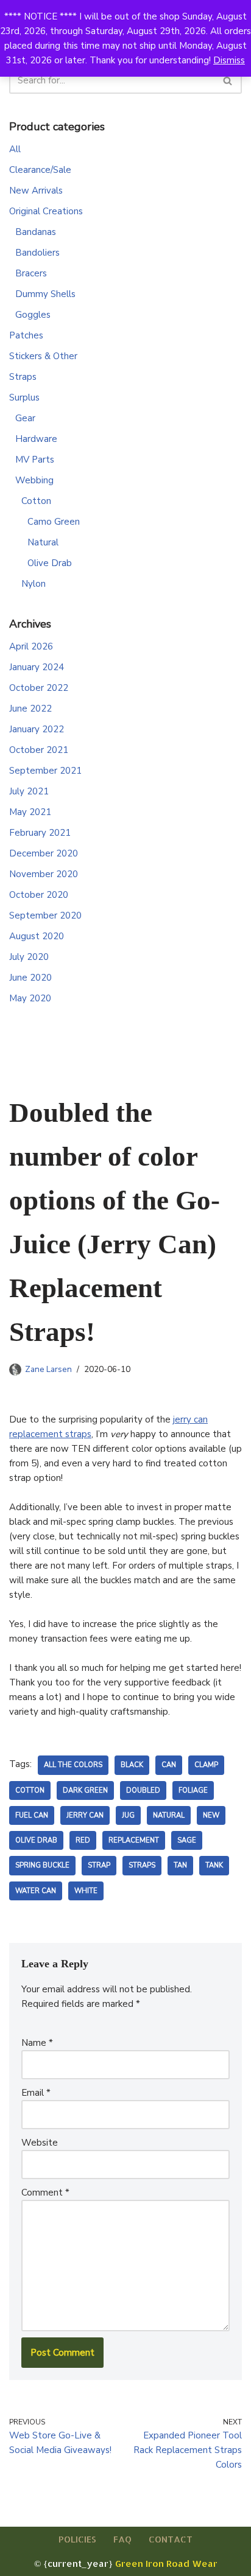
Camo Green (54, 522)
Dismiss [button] (229, 60)
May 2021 (30, 812)
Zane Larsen (48, 1369)
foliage (193, 1790)
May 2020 (30, 998)
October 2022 (39, 688)
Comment (45, 2193)
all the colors (73, 1765)
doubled (143, 1790)
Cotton (36, 501)
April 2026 (31, 646)
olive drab (36, 1840)
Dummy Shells (45, 294)
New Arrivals (36, 191)
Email (36, 2093)
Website (40, 2143)
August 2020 (37, 936)
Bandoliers (37, 253)
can (169, 1765)
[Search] (228, 80)
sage (187, 1840)
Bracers (31, 273)
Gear (25, 418)
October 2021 (39, 750)
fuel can (32, 1815)
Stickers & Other (43, 356)
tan (180, 1865)
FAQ (122, 2539)
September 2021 (45, 771)
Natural (43, 542)
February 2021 (40, 833)
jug (128, 1815)
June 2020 (30, 978)
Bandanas (36, 232)
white (86, 1891)
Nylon (34, 584)
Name (37, 2043)
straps (142, 1865)
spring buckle (42, 1865)
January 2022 (37, 729)
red (83, 1840)
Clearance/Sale (40, 170)
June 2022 (30, 709)
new (211, 1815)
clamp (206, 1765)
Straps (23, 377)
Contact (171, 2539)
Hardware (36, 439)
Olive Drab (50, 563)
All (15, 149)
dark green (85, 1790)
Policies (77, 2539)
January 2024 (37, 667)
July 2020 (29, 957)
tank (214, 1865)
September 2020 (45, 915)
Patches (26, 335)
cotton (30, 1790)
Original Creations (46, 211)
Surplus (24, 397)
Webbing (34, 480)
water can (36, 1891)
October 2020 (39, 895)
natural (169, 1815)
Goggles (33, 315)
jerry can (85, 1815)
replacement (134, 1840)
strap (99, 1865)
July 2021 (29, 791)
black (132, 1765)
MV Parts (35, 460)
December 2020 (44, 853)
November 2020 (44, 874)
